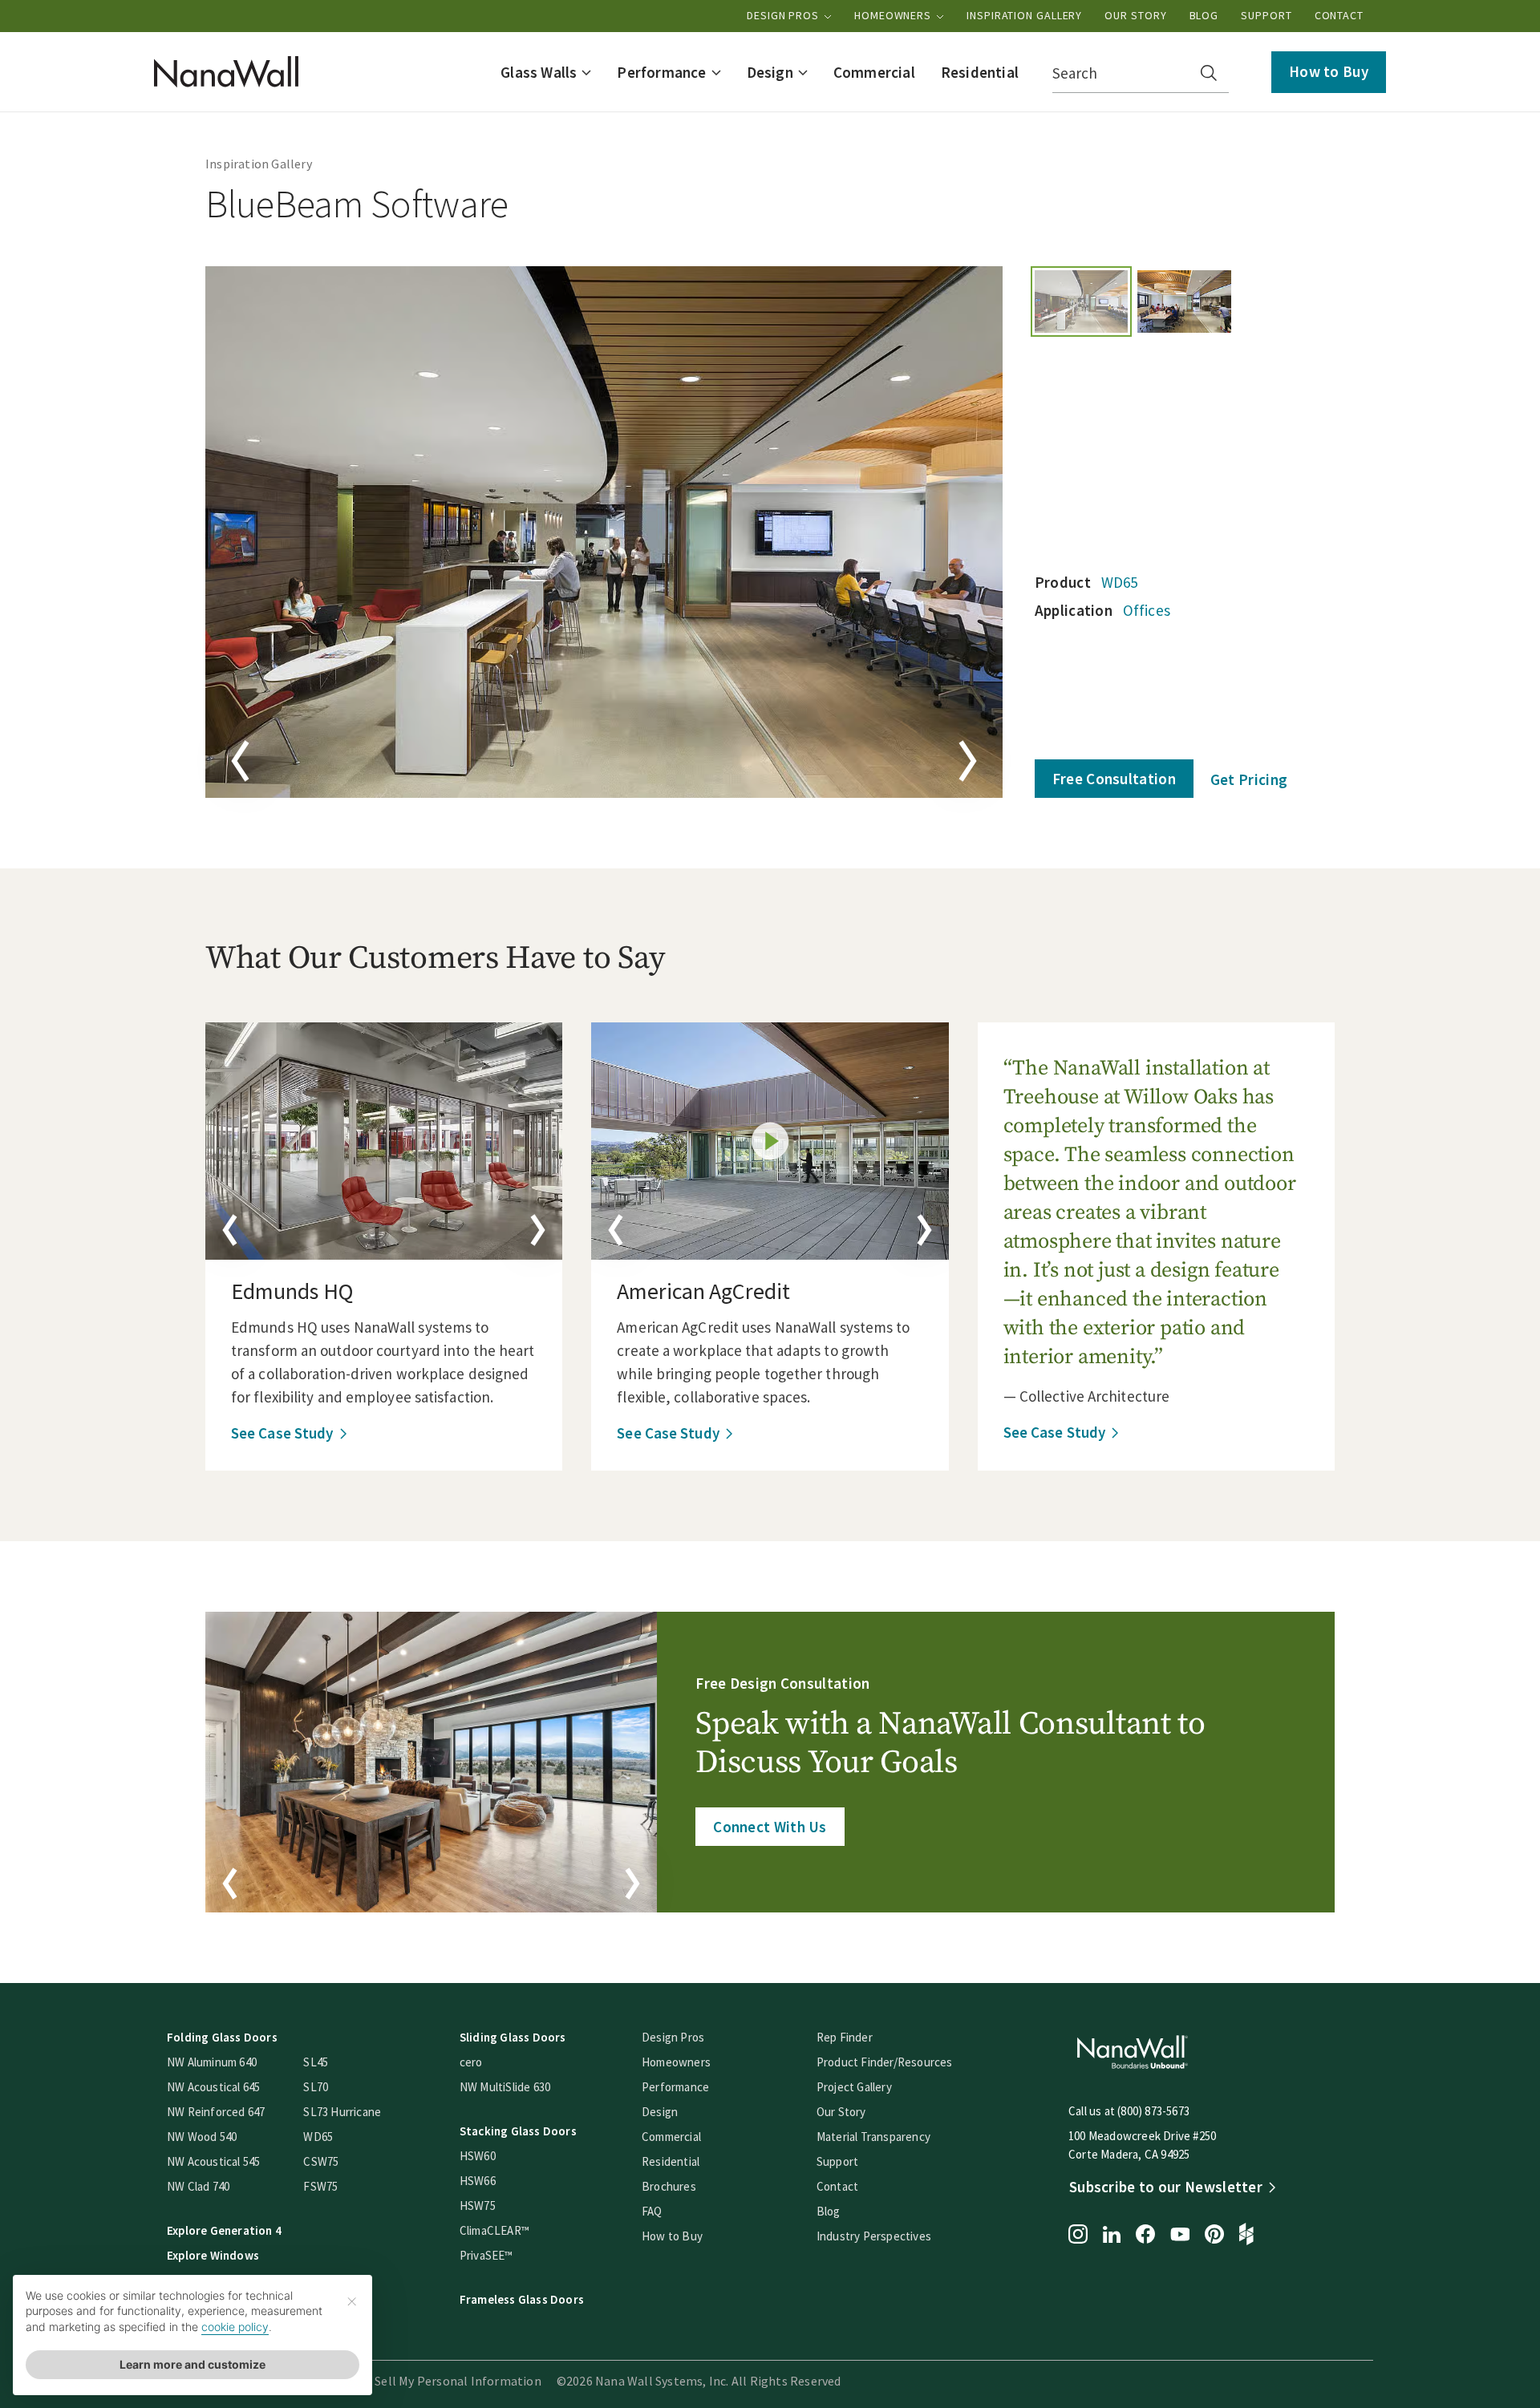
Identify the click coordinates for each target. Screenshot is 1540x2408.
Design (660, 2112)
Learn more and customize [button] (192, 2364)
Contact (1339, 15)
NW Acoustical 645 (213, 2087)
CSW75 (321, 2161)
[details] (384, 1141)
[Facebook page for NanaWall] (1145, 2236)
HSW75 (478, 2206)
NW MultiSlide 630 (505, 2087)
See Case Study (282, 1433)
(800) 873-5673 (1153, 2111)
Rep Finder (845, 2037)
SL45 (316, 2062)
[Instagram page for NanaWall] (1078, 2236)
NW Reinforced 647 (216, 2112)
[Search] (1209, 73)
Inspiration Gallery (1024, 15)
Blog (1204, 15)
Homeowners (894, 15)
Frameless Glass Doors (522, 2299)
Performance (675, 2087)
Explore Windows (213, 2255)
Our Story (1135, 15)
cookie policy (235, 2327)
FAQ (652, 2211)
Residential (671, 2161)
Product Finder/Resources (885, 2062)
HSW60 (478, 2156)
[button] (546, 72)
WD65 (1119, 582)
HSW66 (478, 2181)
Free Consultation (1114, 779)
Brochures (669, 2186)
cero (471, 2062)
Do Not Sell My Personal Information (437, 2381)
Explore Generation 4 (224, 2230)
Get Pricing (1249, 779)
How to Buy (1329, 71)
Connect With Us (770, 1827)
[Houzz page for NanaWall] (1246, 2236)
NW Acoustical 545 (213, 2161)
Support (1266, 15)
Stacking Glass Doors (518, 2131)
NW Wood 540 (202, 2137)
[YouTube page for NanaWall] (1180, 2236)
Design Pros (784, 15)
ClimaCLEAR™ (494, 2230)
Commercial (671, 2137)
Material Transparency (873, 2137)
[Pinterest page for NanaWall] (1214, 2236)
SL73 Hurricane (342, 2112)
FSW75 (320, 2186)
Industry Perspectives (874, 2236)
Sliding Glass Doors (513, 2037)
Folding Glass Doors (222, 2037)
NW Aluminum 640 (212, 2062)
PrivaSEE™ (486, 2255)
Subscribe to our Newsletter (1166, 2187)
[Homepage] (226, 72)
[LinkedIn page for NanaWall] (1112, 2236)
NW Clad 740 (198, 2186)
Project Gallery (854, 2087)
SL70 (316, 2087)
